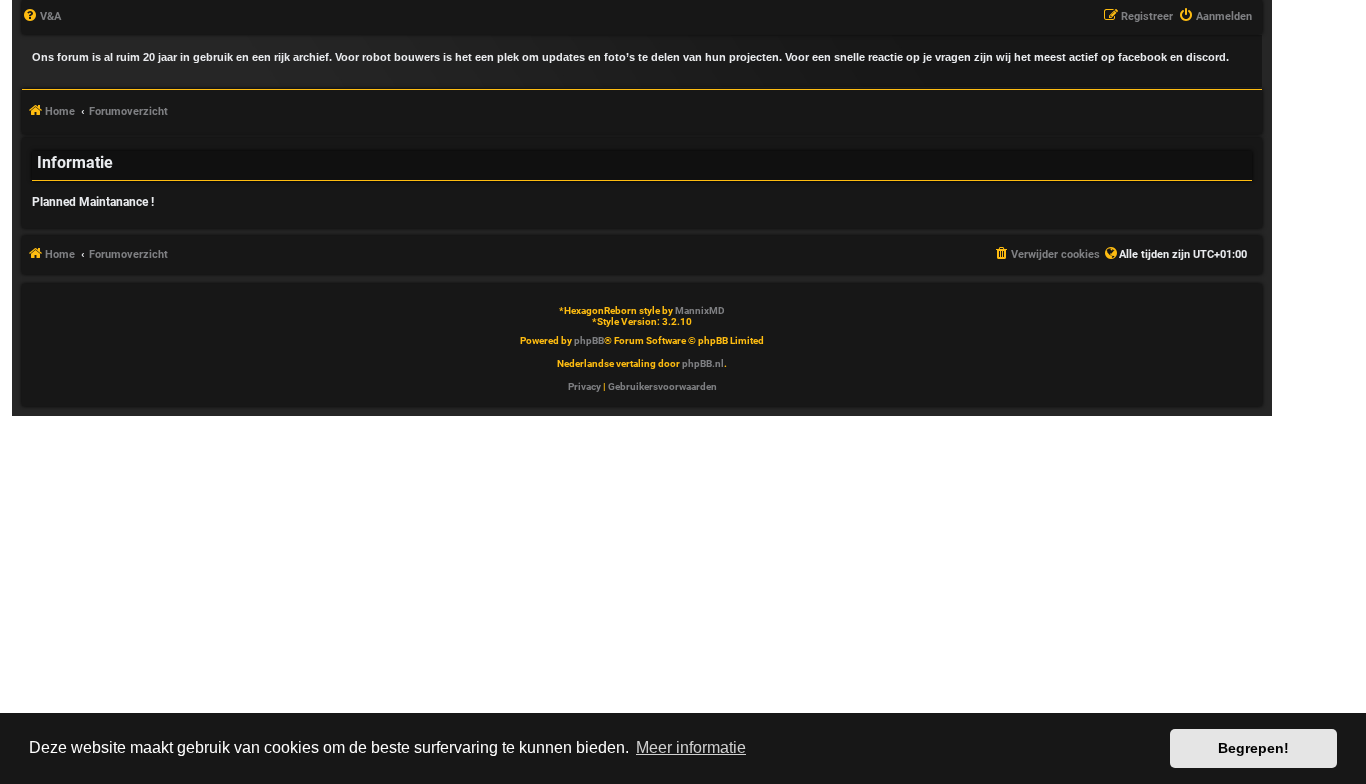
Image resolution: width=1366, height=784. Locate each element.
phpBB (589, 340)
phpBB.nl (703, 363)
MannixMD (700, 310)
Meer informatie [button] (691, 747)
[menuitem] (41, 17)
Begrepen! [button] (1253, 748)
